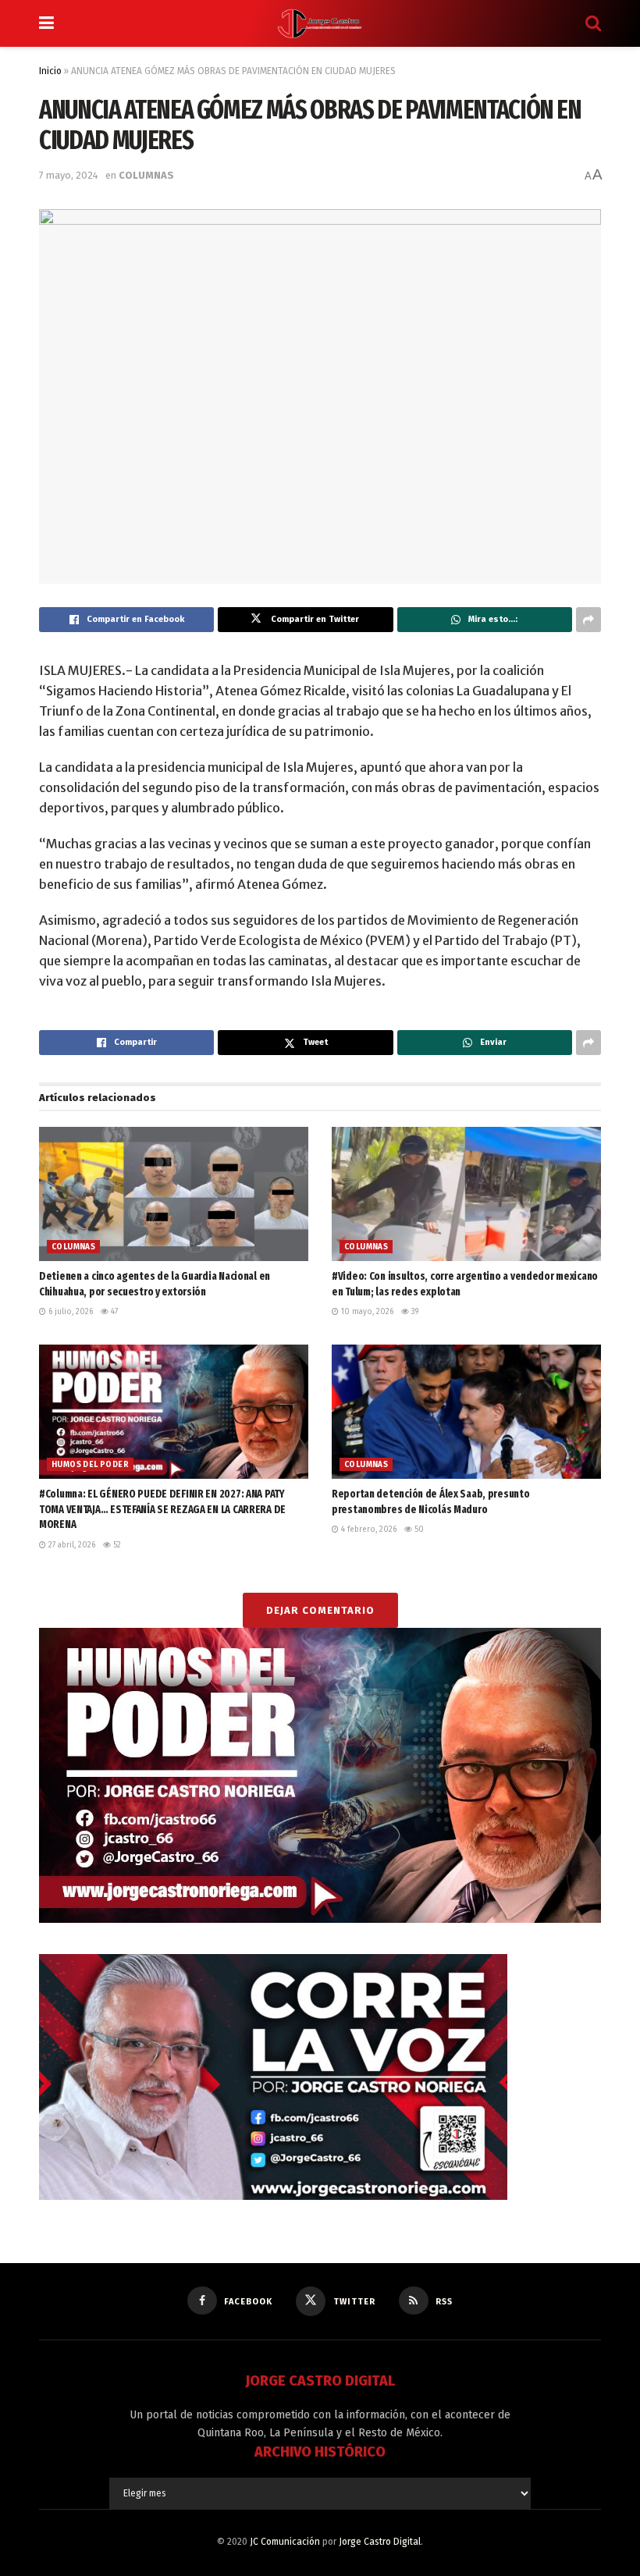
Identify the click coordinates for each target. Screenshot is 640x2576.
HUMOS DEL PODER (90, 1465)
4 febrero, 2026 (368, 1530)
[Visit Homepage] (320, 23)
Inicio (50, 71)
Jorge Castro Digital (380, 2542)
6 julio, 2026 (69, 1312)
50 (418, 1530)
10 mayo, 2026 (366, 1312)
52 (116, 1545)
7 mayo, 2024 (69, 175)
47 (113, 1312)
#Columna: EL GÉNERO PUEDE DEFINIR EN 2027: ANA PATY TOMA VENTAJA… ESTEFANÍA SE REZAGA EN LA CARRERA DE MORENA (162, 1509)
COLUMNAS (146, 175)
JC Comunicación (285, 2542)
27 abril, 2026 (71, 1545)
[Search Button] (593, 23)
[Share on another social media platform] (588, 620)
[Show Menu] (46, 23)
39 (414, 1312)
